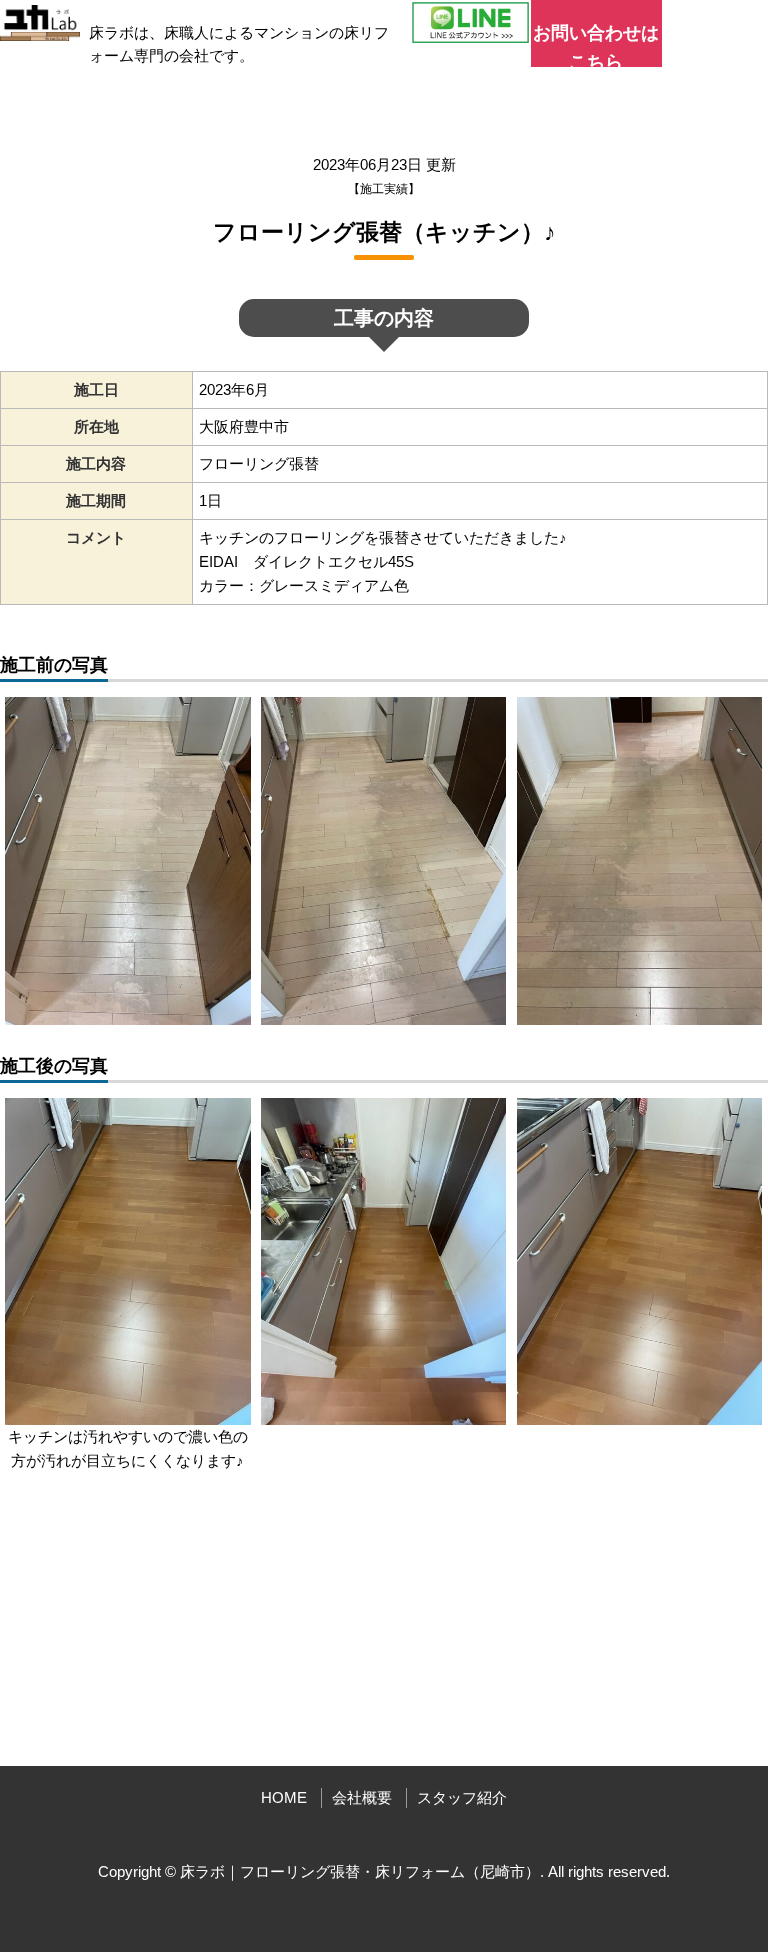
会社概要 (362, 1797)
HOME (284, 1797)
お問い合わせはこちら (596, 45)
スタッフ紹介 (462, 1797)
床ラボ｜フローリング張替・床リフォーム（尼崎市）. (362, 1871)
